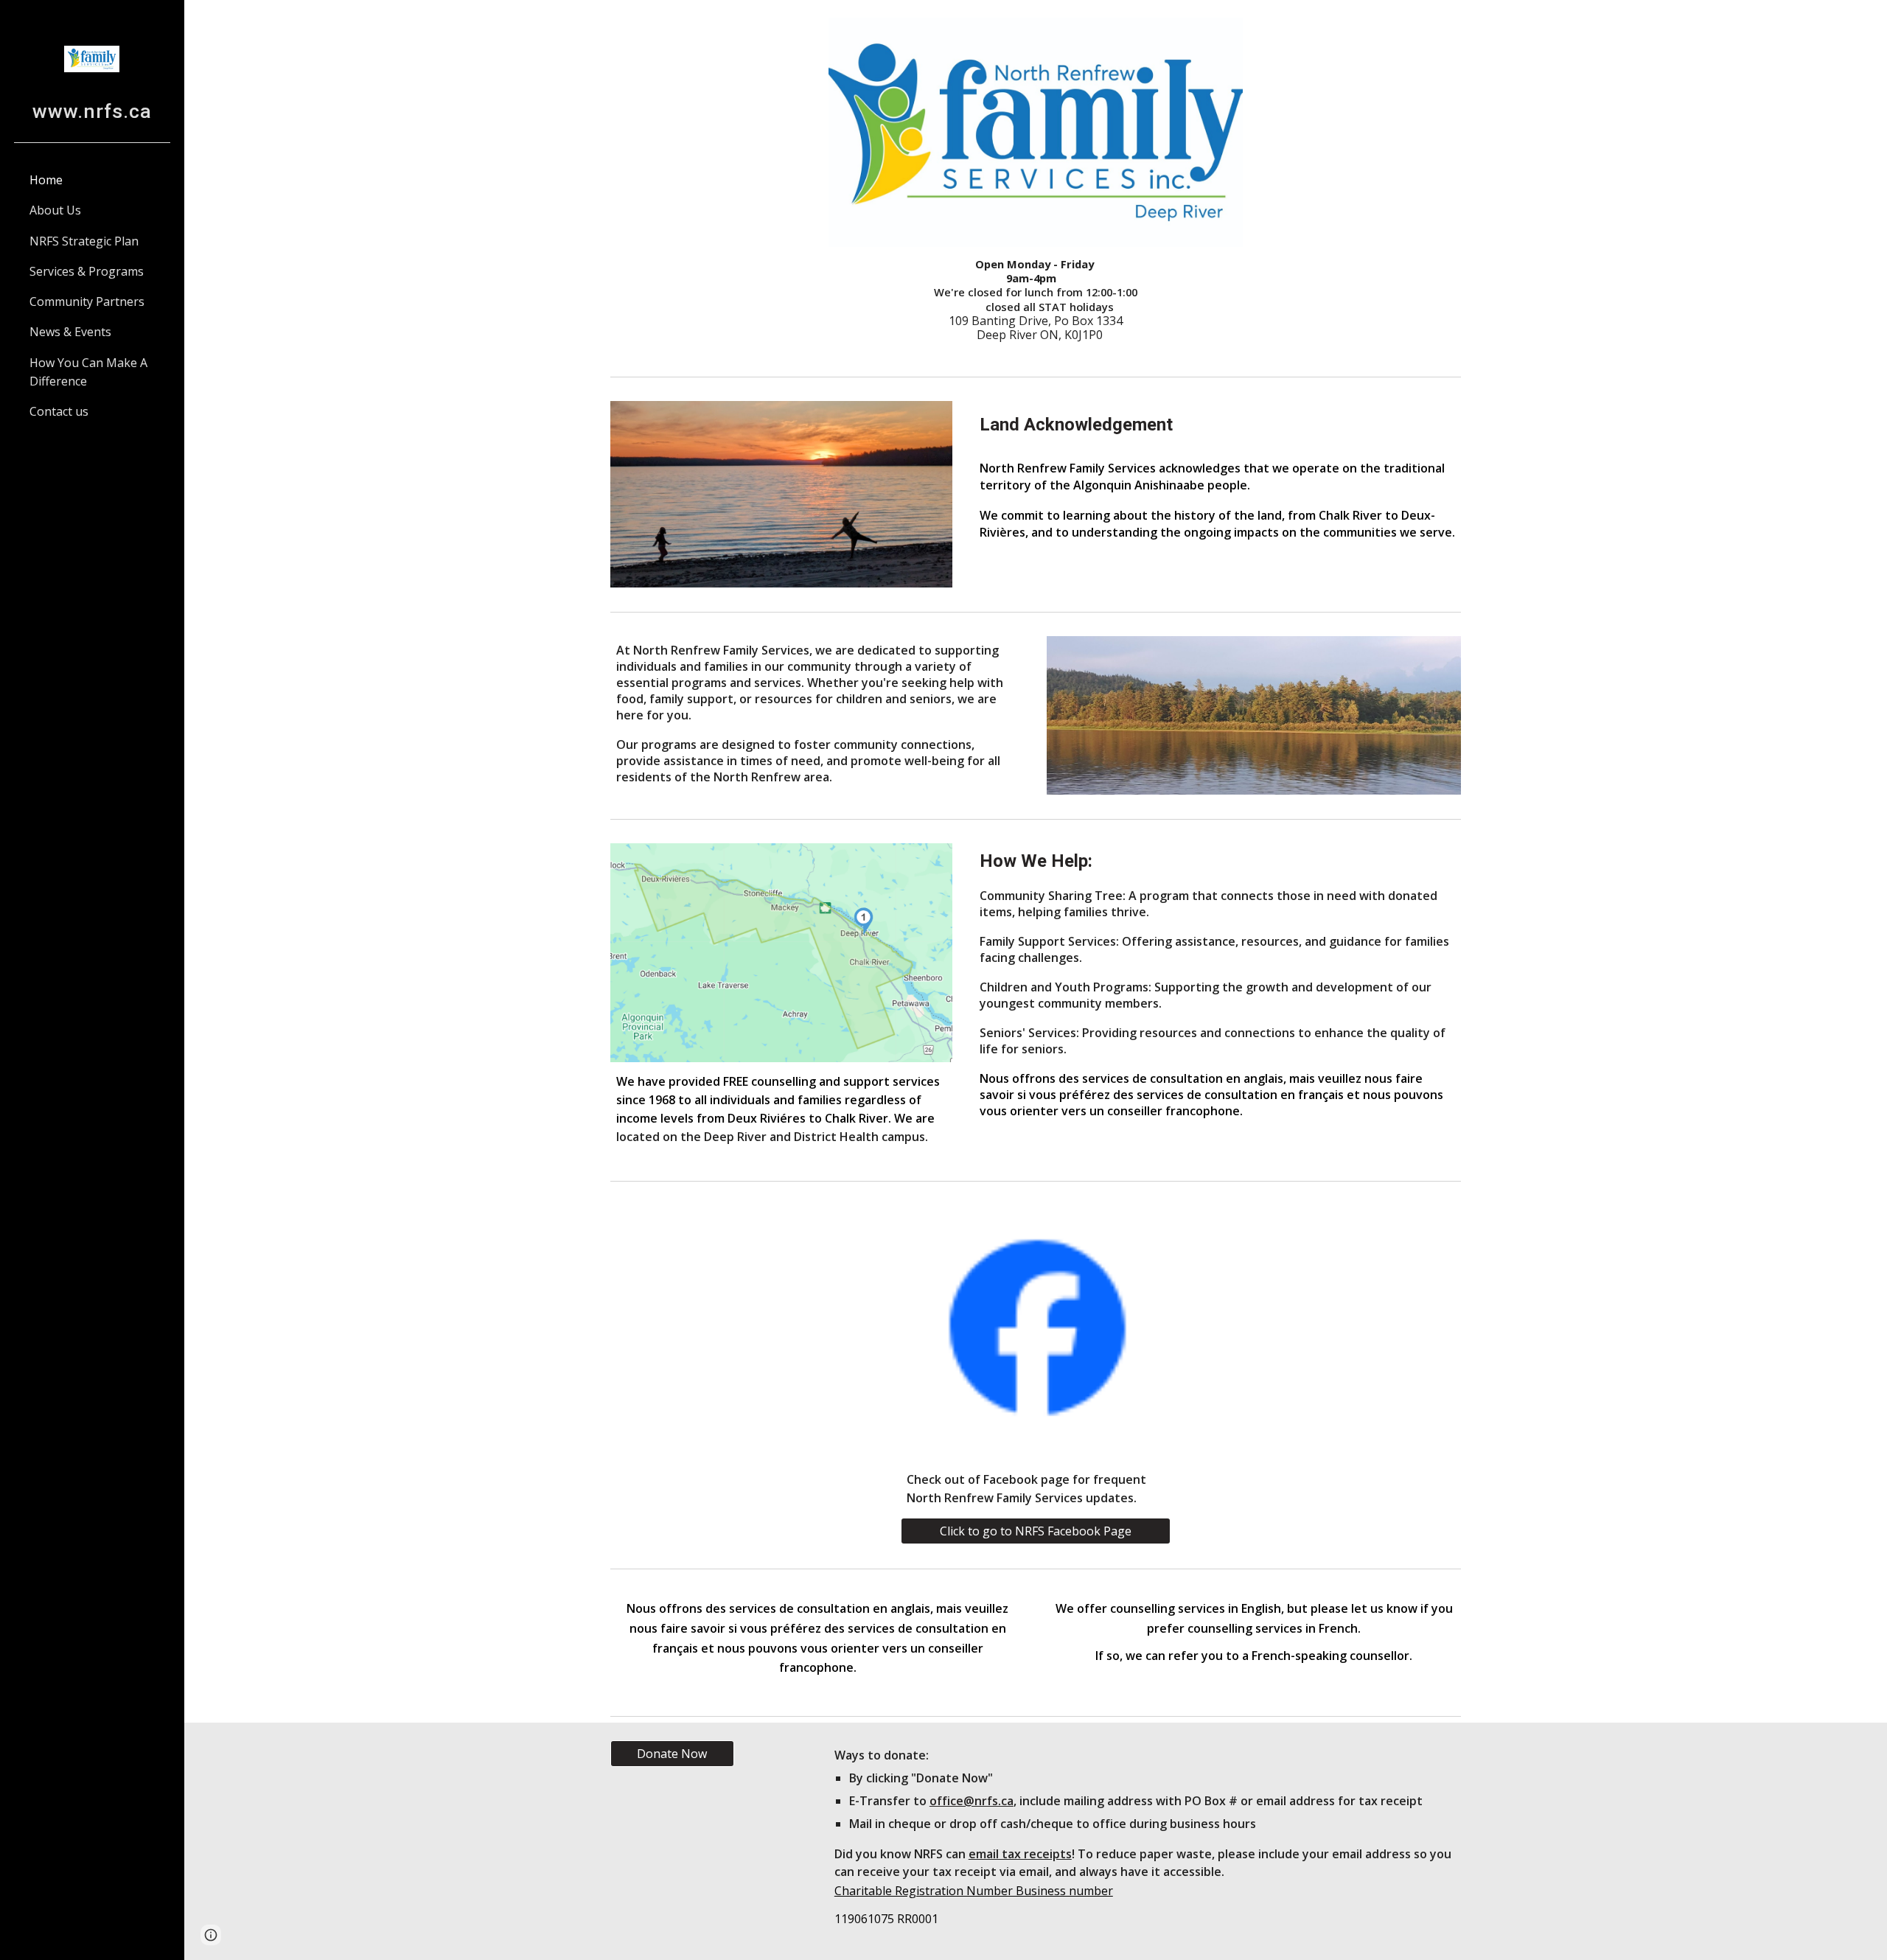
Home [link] (46, 180)
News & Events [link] (70, 332)
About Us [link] (55, 210)
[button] (211, 1935)
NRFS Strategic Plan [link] (84, 241)
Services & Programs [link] (87, 271)
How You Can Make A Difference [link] (88, 372)
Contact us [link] (59, 411)
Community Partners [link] (87, 301)
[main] (1036, 300)
